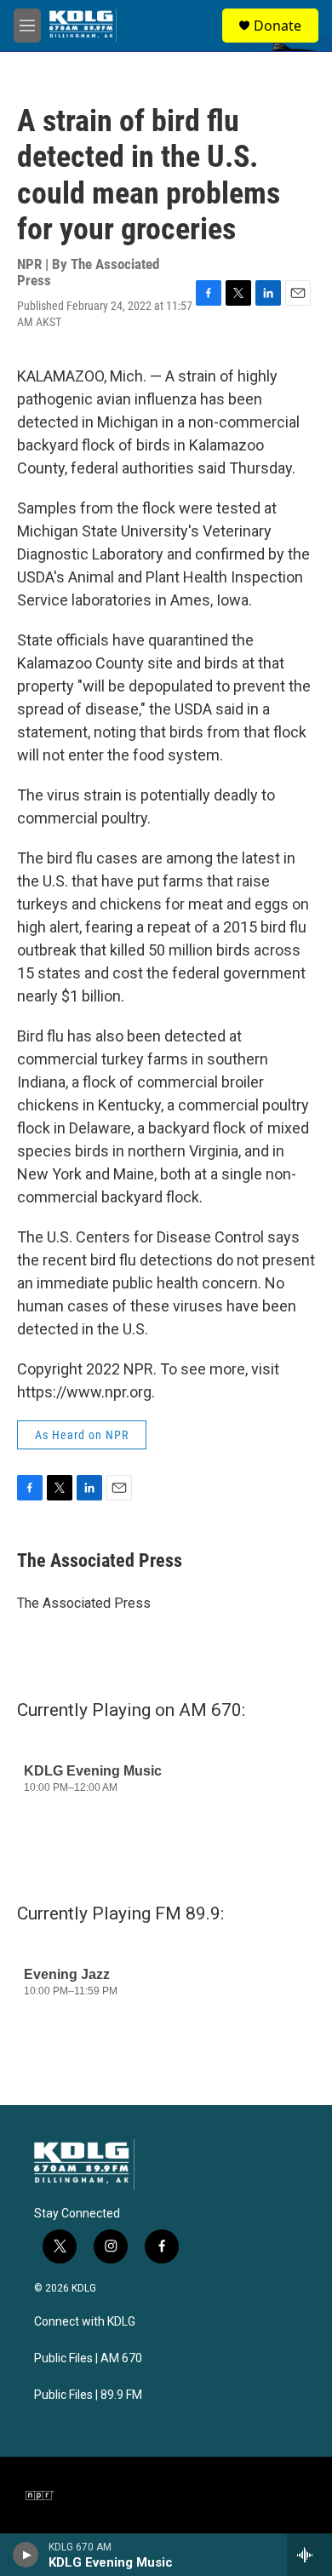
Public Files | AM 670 (88, 2358)
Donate (278, 26)
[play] (26, 2555)
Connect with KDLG (85, 2322)
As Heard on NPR (82, 1435)
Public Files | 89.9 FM (88, 2395)
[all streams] (309, 2555)
